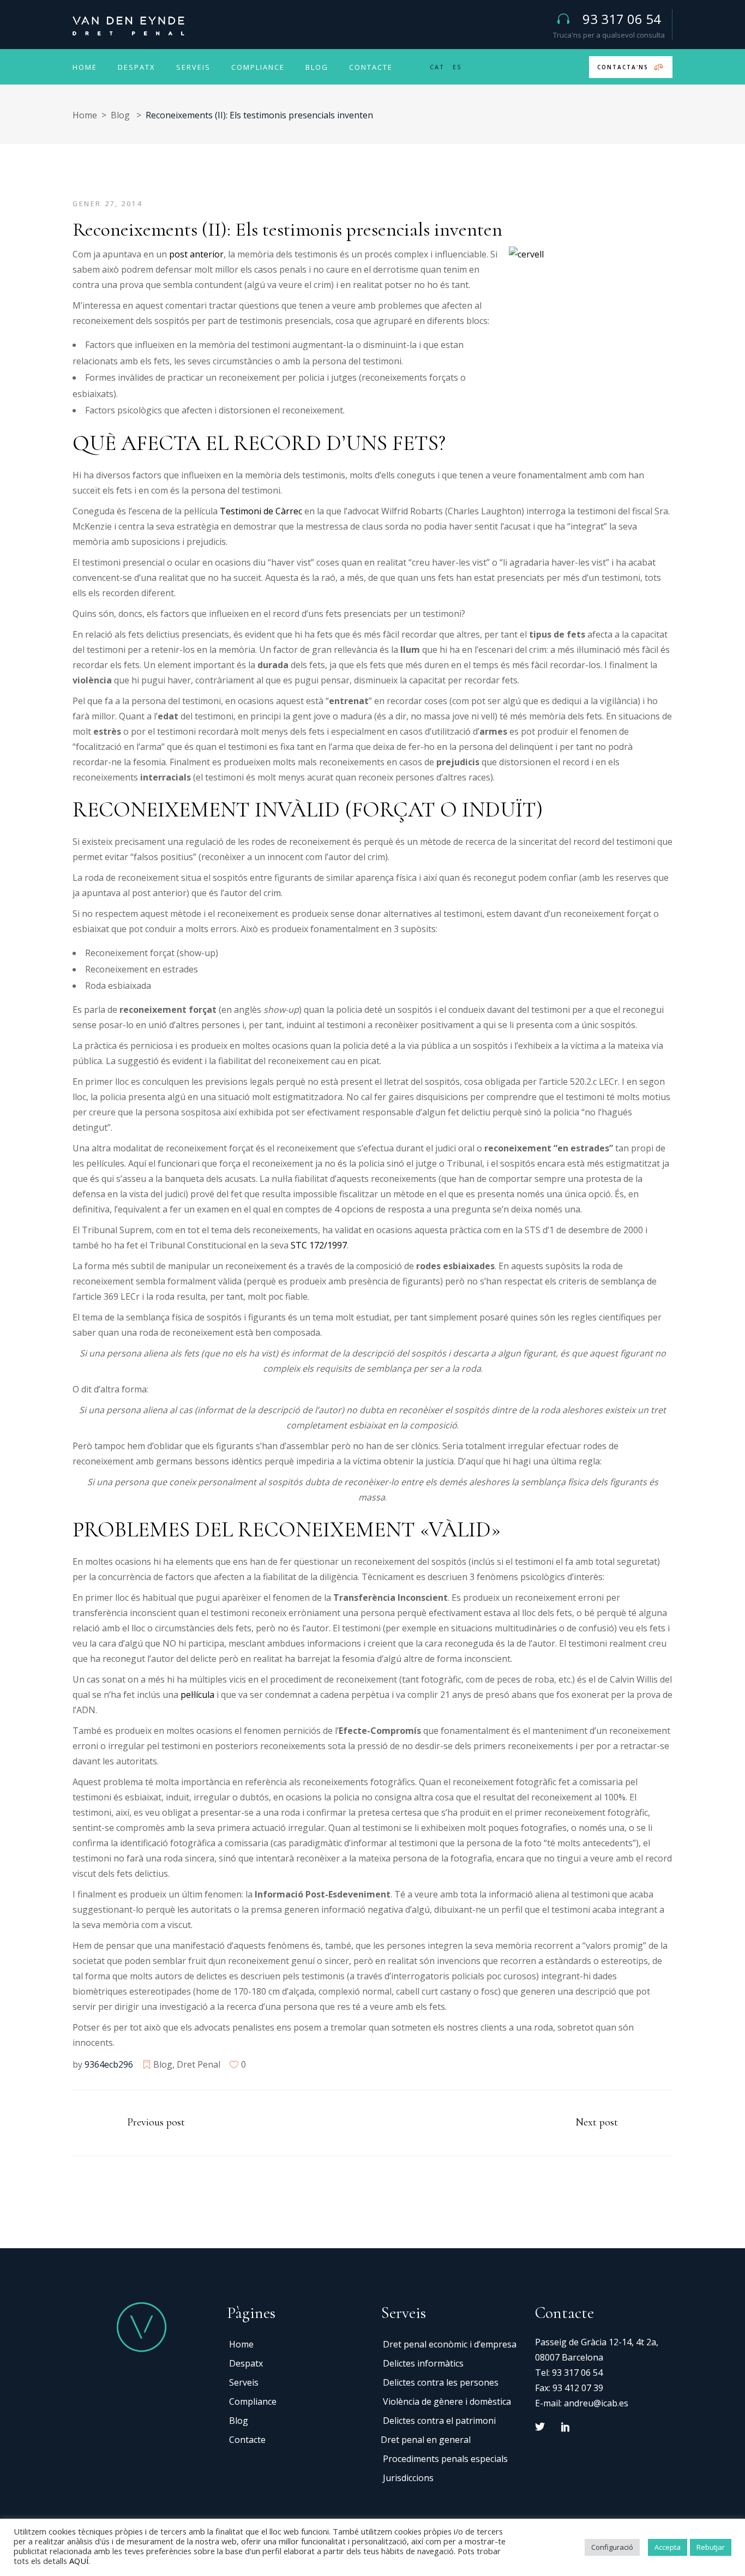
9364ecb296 (109, 2064)
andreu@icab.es (596, 2403)
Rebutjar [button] (711, 2547)
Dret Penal (199, 2064)
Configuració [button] (612, 2547)
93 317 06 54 (577, 2373)
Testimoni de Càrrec (261, 511)
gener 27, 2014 (107, 203)
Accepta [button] (668, 2547)
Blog (120, 115)
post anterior (196, 254)
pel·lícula (197, 1695)
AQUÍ (79, 2561)
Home (85, 115)
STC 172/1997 (318, 1245)
